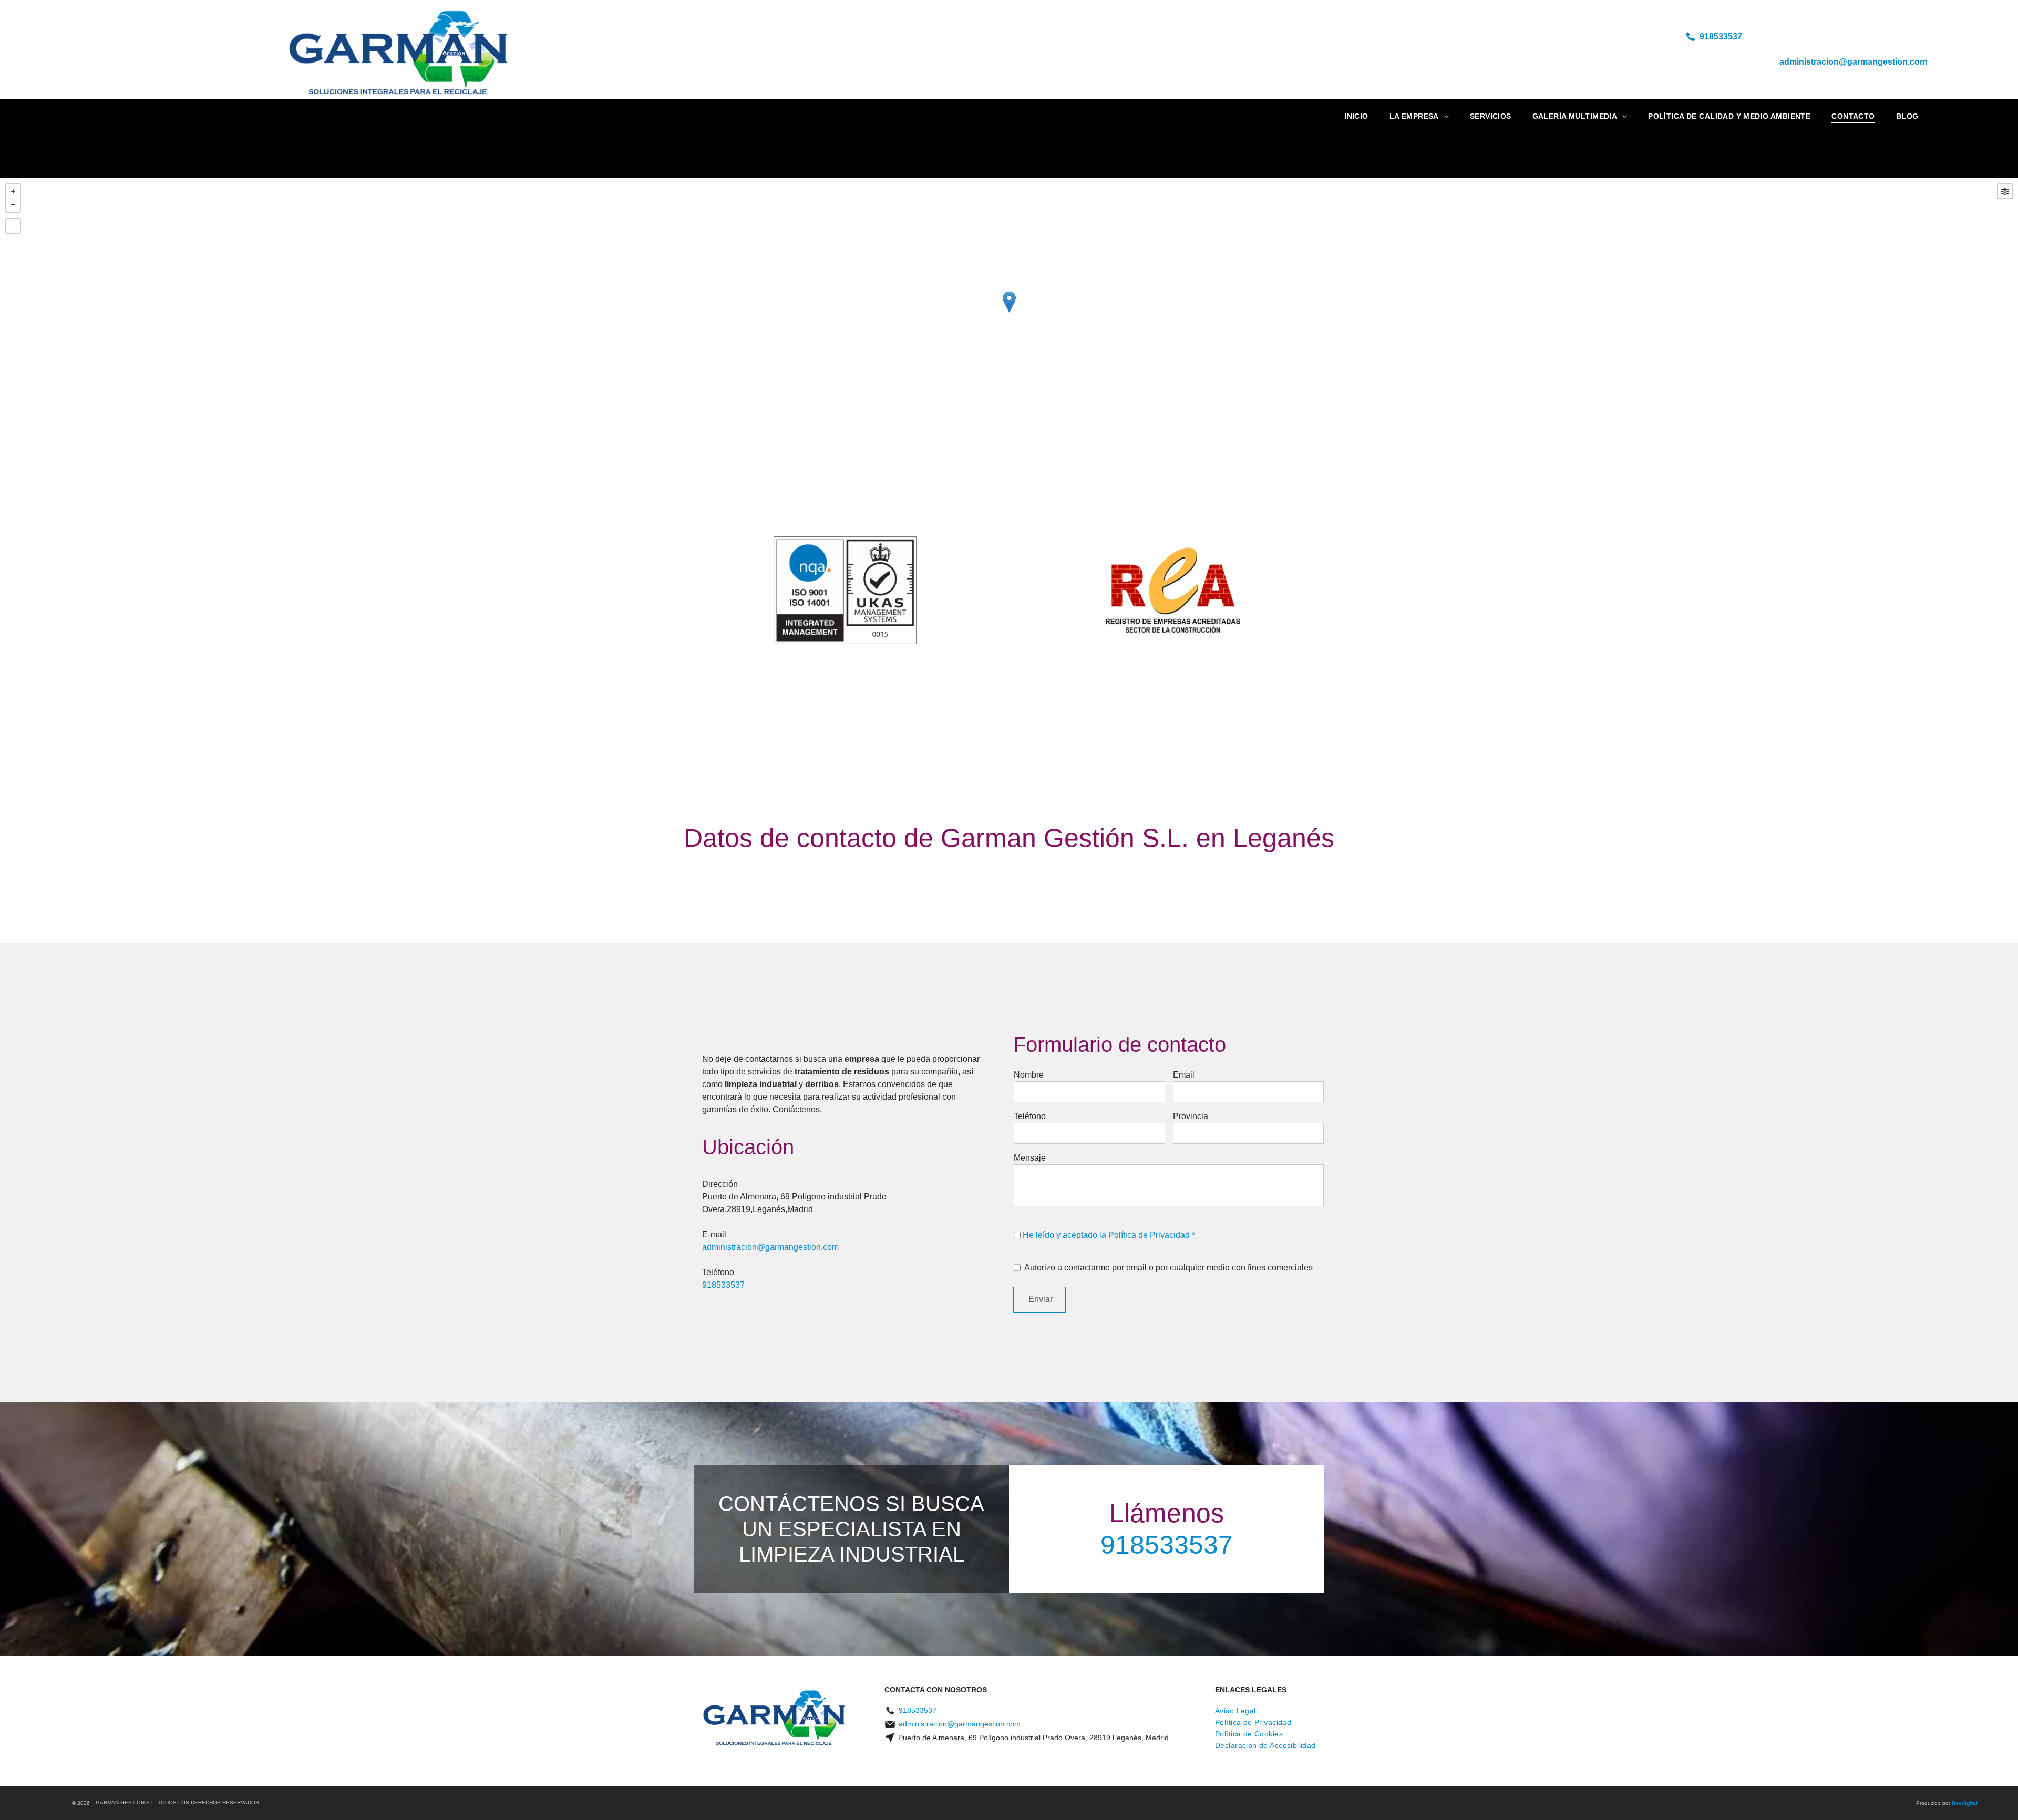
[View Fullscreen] (13, 226)
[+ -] (1009, 313)
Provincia (1191, 1116)
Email (1184, 1075)
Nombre (1029, 1075)
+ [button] (13, 191)
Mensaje (1030, 1158)
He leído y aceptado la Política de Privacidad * (1109, 1235)
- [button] (13, 205)
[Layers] (2005, 191)
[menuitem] (1356, 116)
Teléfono (1030, 1116)
